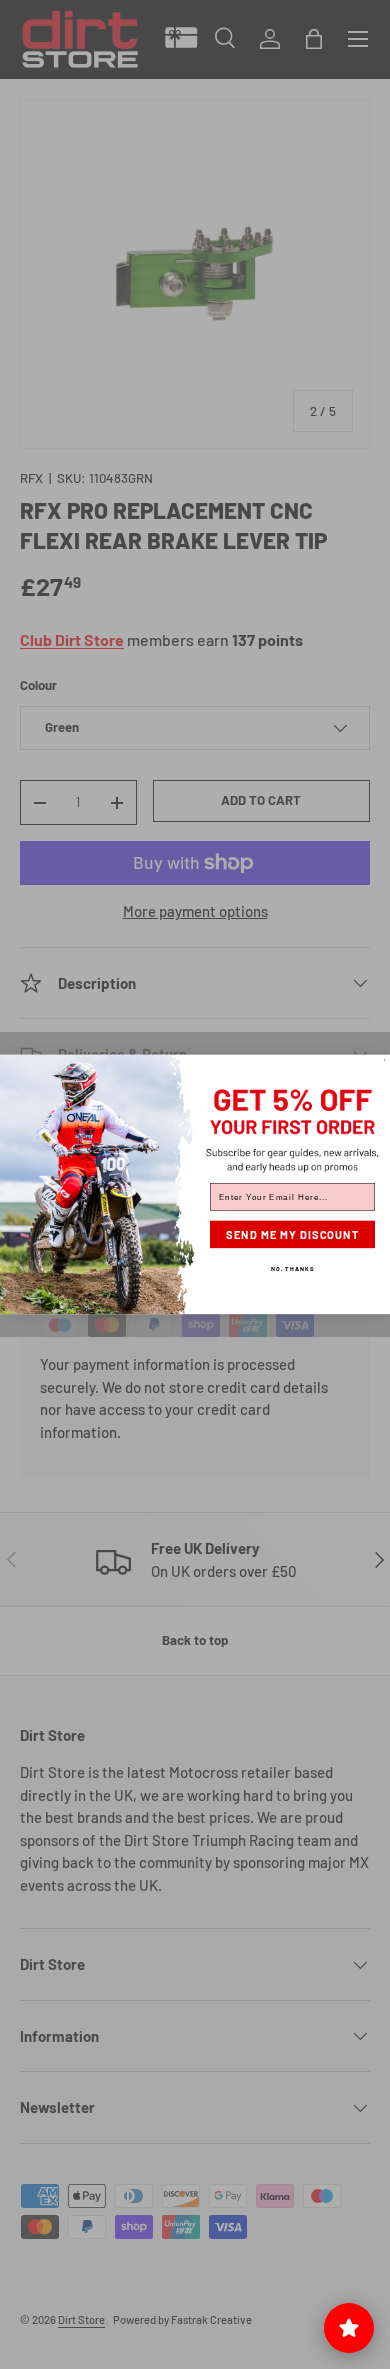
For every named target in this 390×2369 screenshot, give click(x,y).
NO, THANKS (292, 1268)
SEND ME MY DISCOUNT (292, 1234)
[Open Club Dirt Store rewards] (349, 2328)
